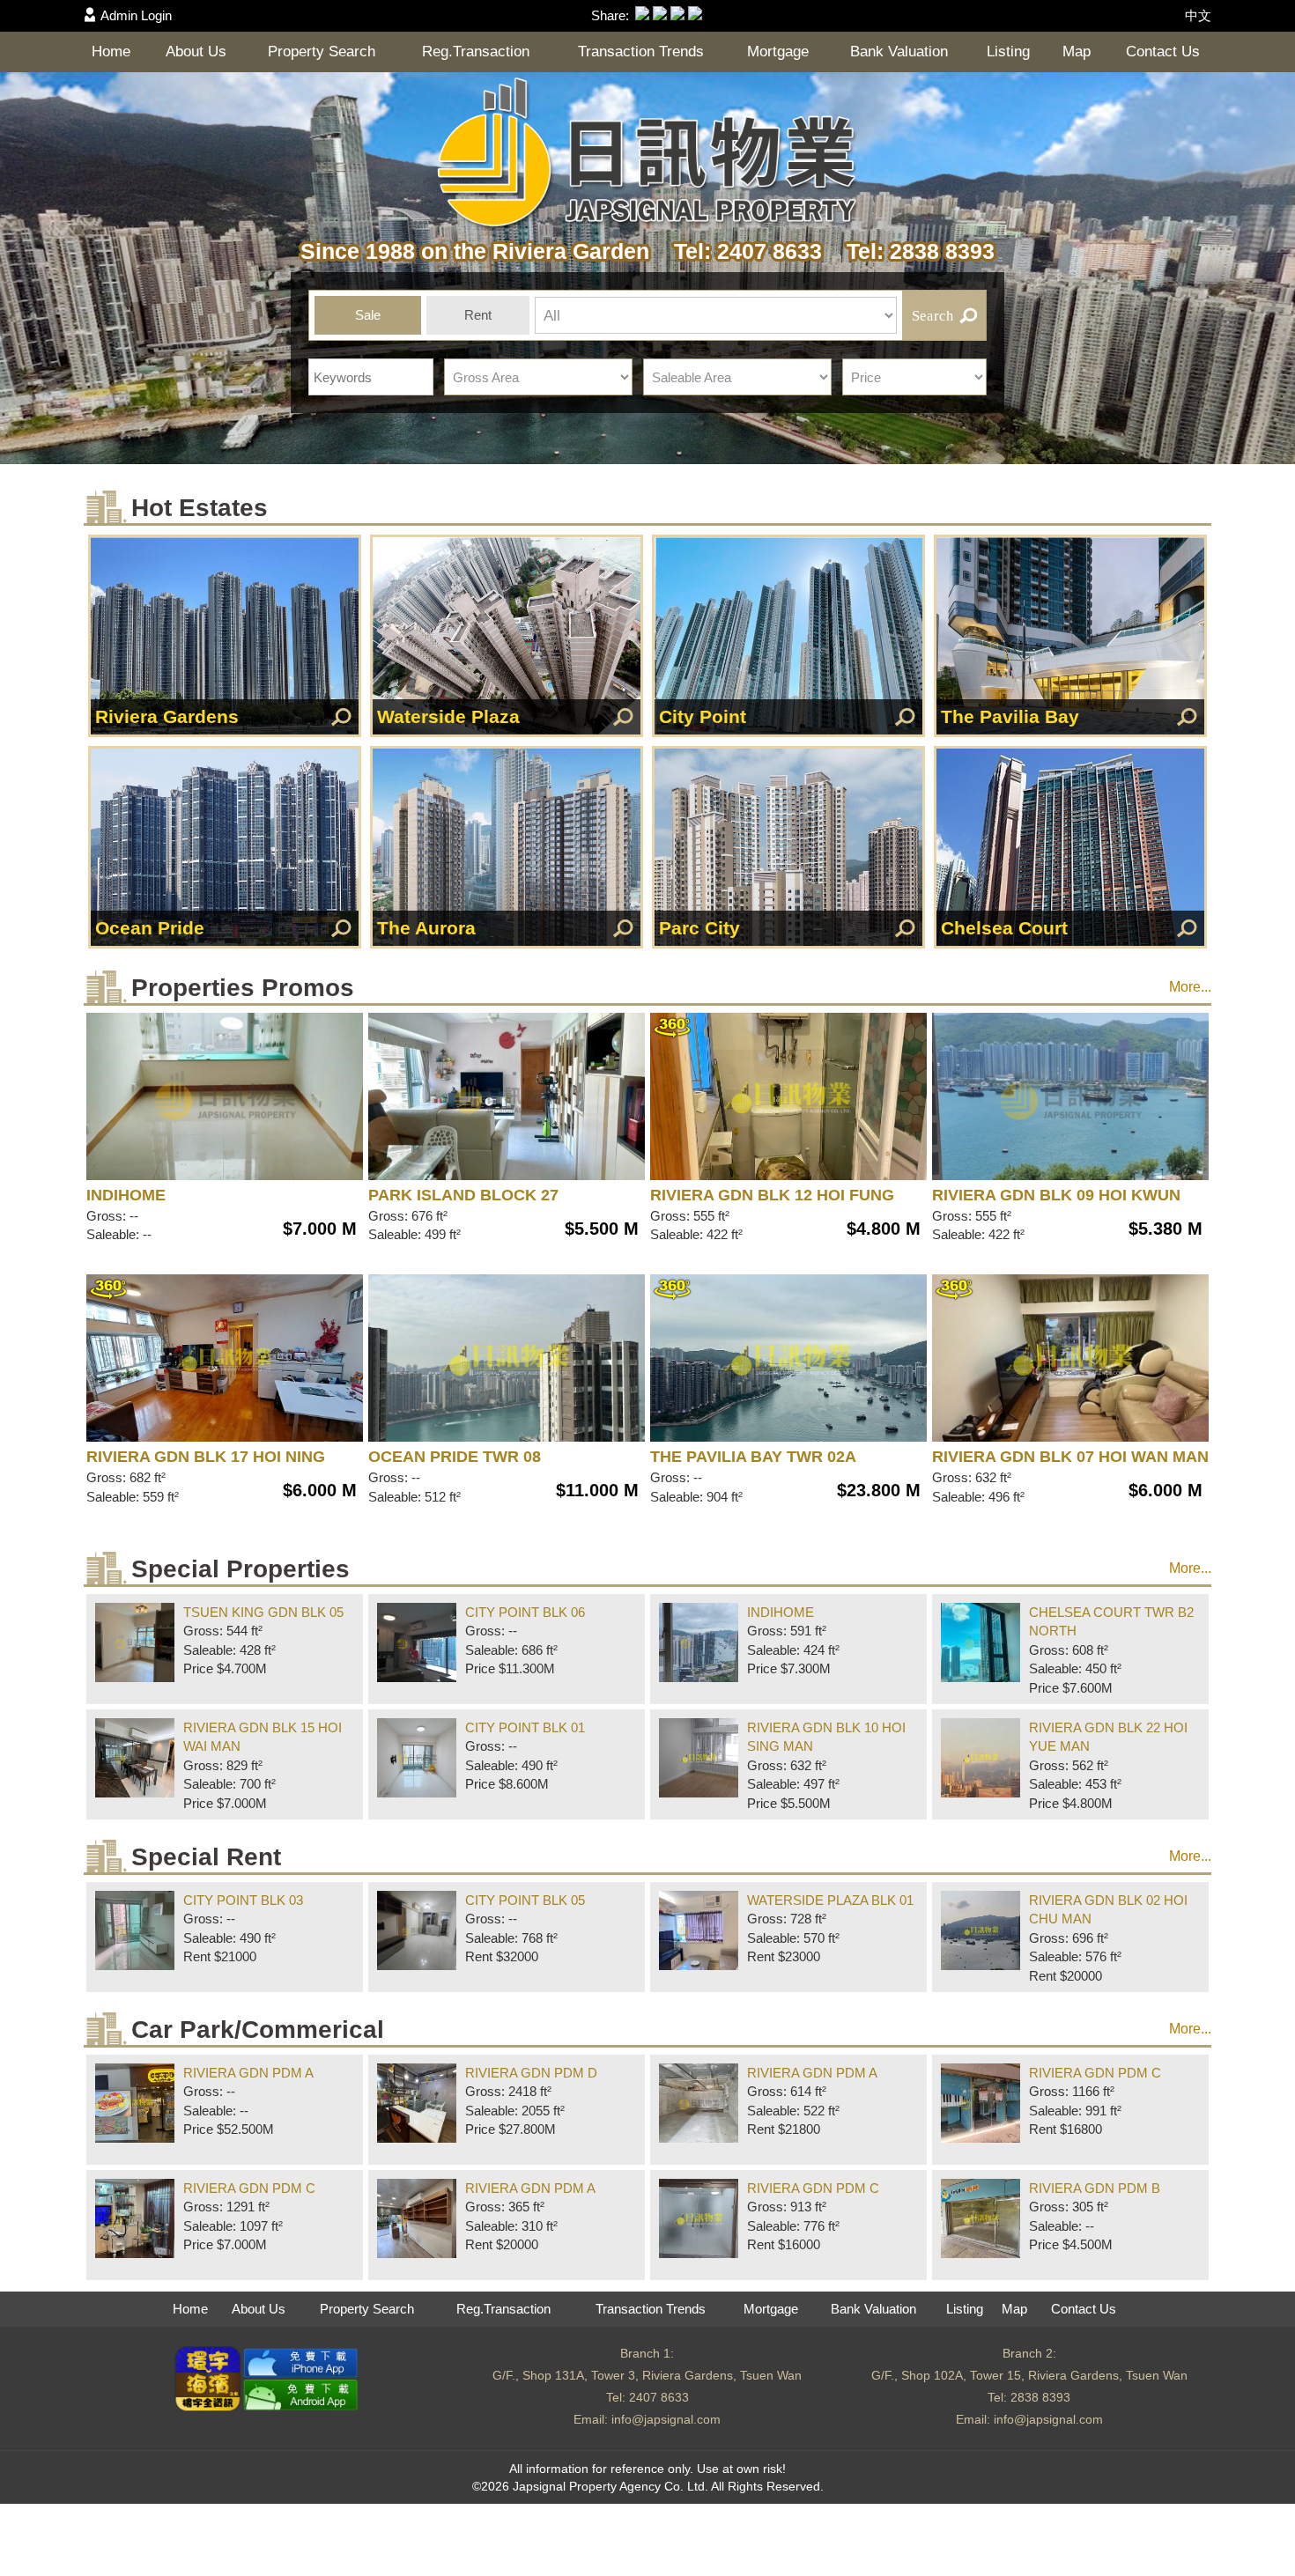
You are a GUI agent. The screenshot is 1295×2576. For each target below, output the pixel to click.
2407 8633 (659, 2397)
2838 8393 (1040, 2397)
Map (1077, 52)
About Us (196, 52)
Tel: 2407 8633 (742, 251)
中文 (1198, 15)
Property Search (322, 52)
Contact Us (1163, 52)
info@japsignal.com (666, 2419)
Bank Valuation (899, 52)
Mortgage (778, 52)
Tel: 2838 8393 (911, 251)
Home (111, 52)
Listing (1008, 52)
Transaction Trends (641, 52)
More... (1190, 987)
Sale (368, 315)
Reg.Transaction (476, 52)
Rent (478, 315)
